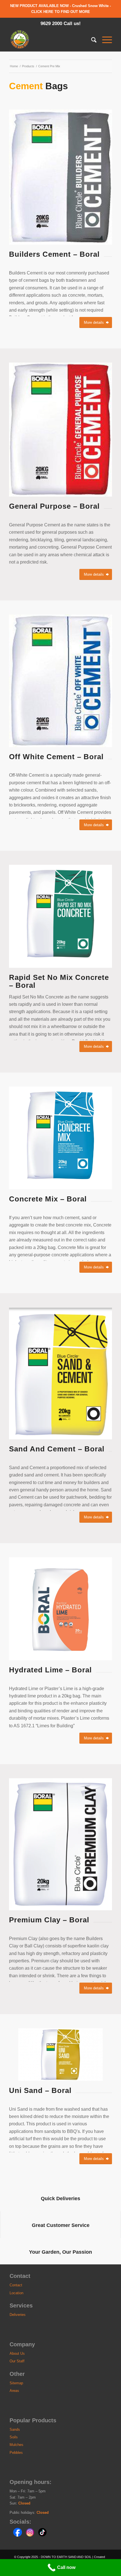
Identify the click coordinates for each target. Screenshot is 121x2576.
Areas (14, 2391)
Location (16, 2293)
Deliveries (18, 2315)
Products (28, 66)
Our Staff (17, 2361)
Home (14, 66)
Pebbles (16, 2453)
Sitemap (16, 2383)
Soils (14, 2437)
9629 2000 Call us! (61, 24)
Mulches (16, 2445)
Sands (15, 2429)
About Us (17, 2353)
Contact (16, 2285)
